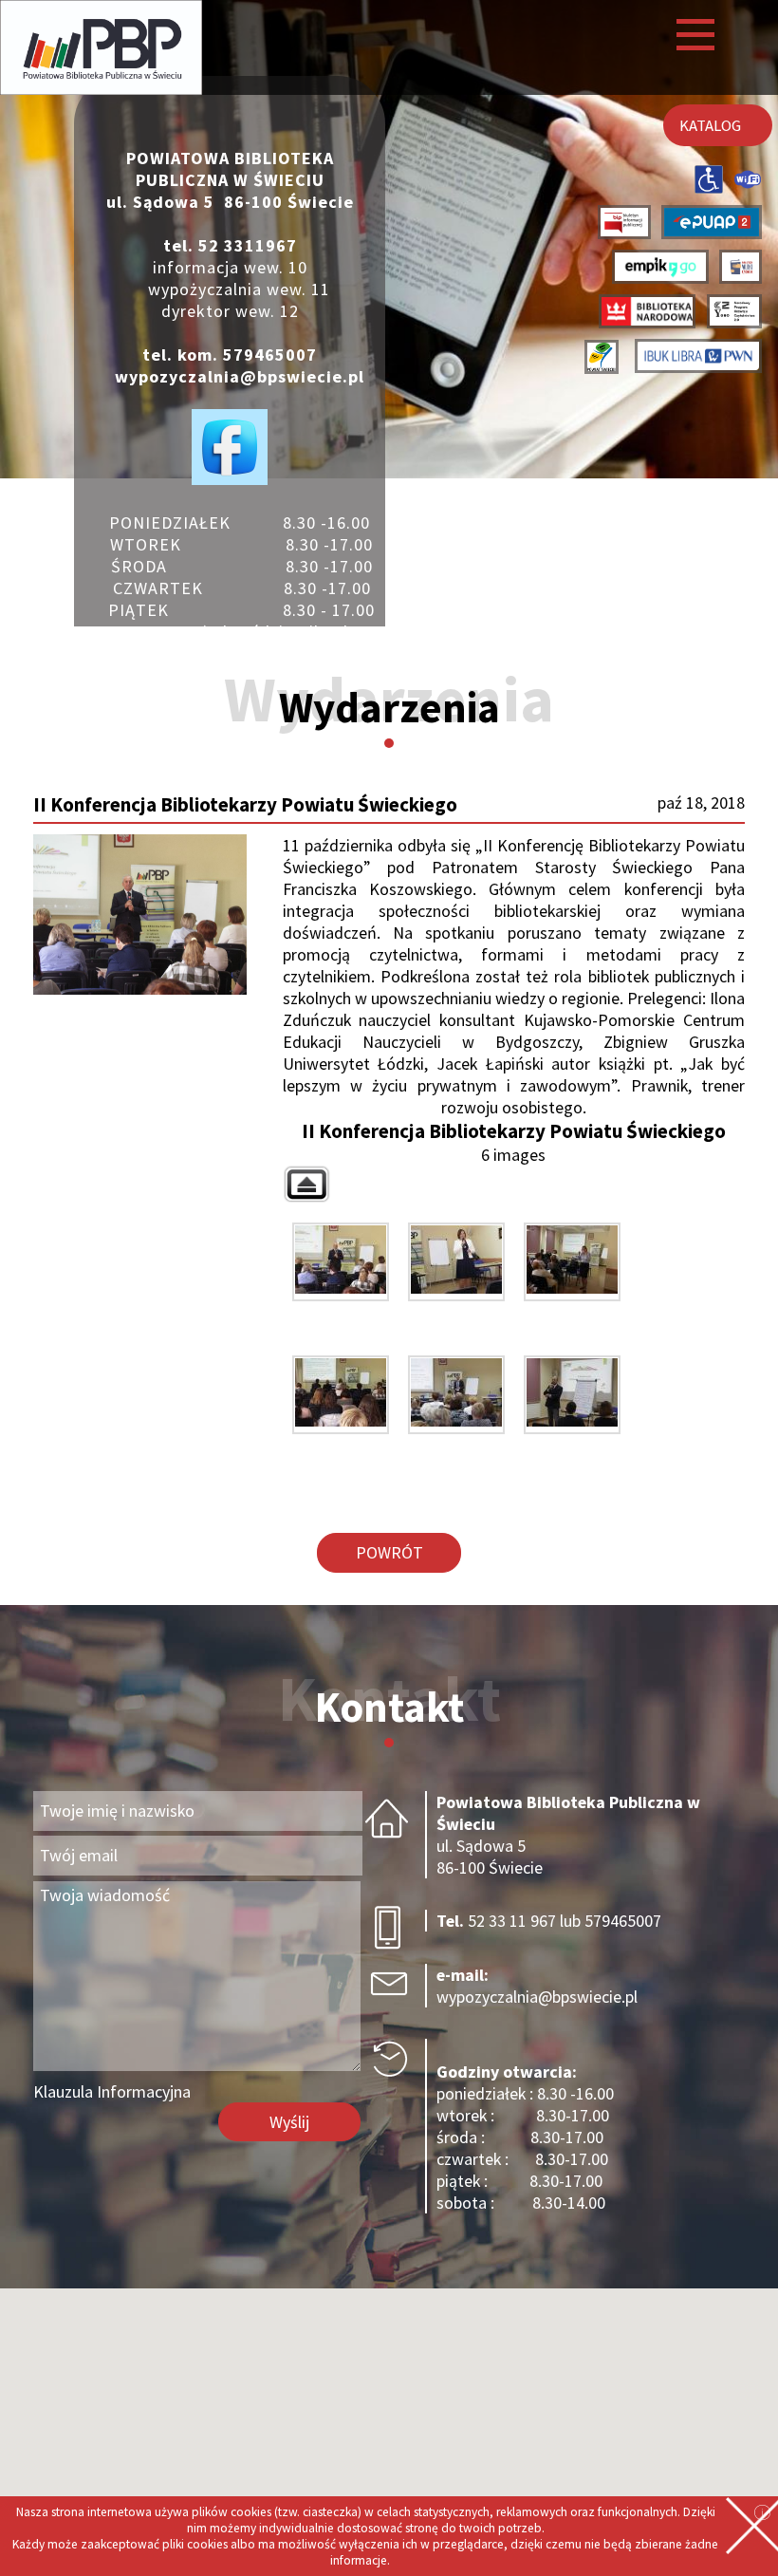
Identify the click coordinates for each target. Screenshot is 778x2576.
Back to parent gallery (306, 1184)
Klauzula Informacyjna (112, 2091)
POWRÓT (389, 1552)
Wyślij (289, 2122)
